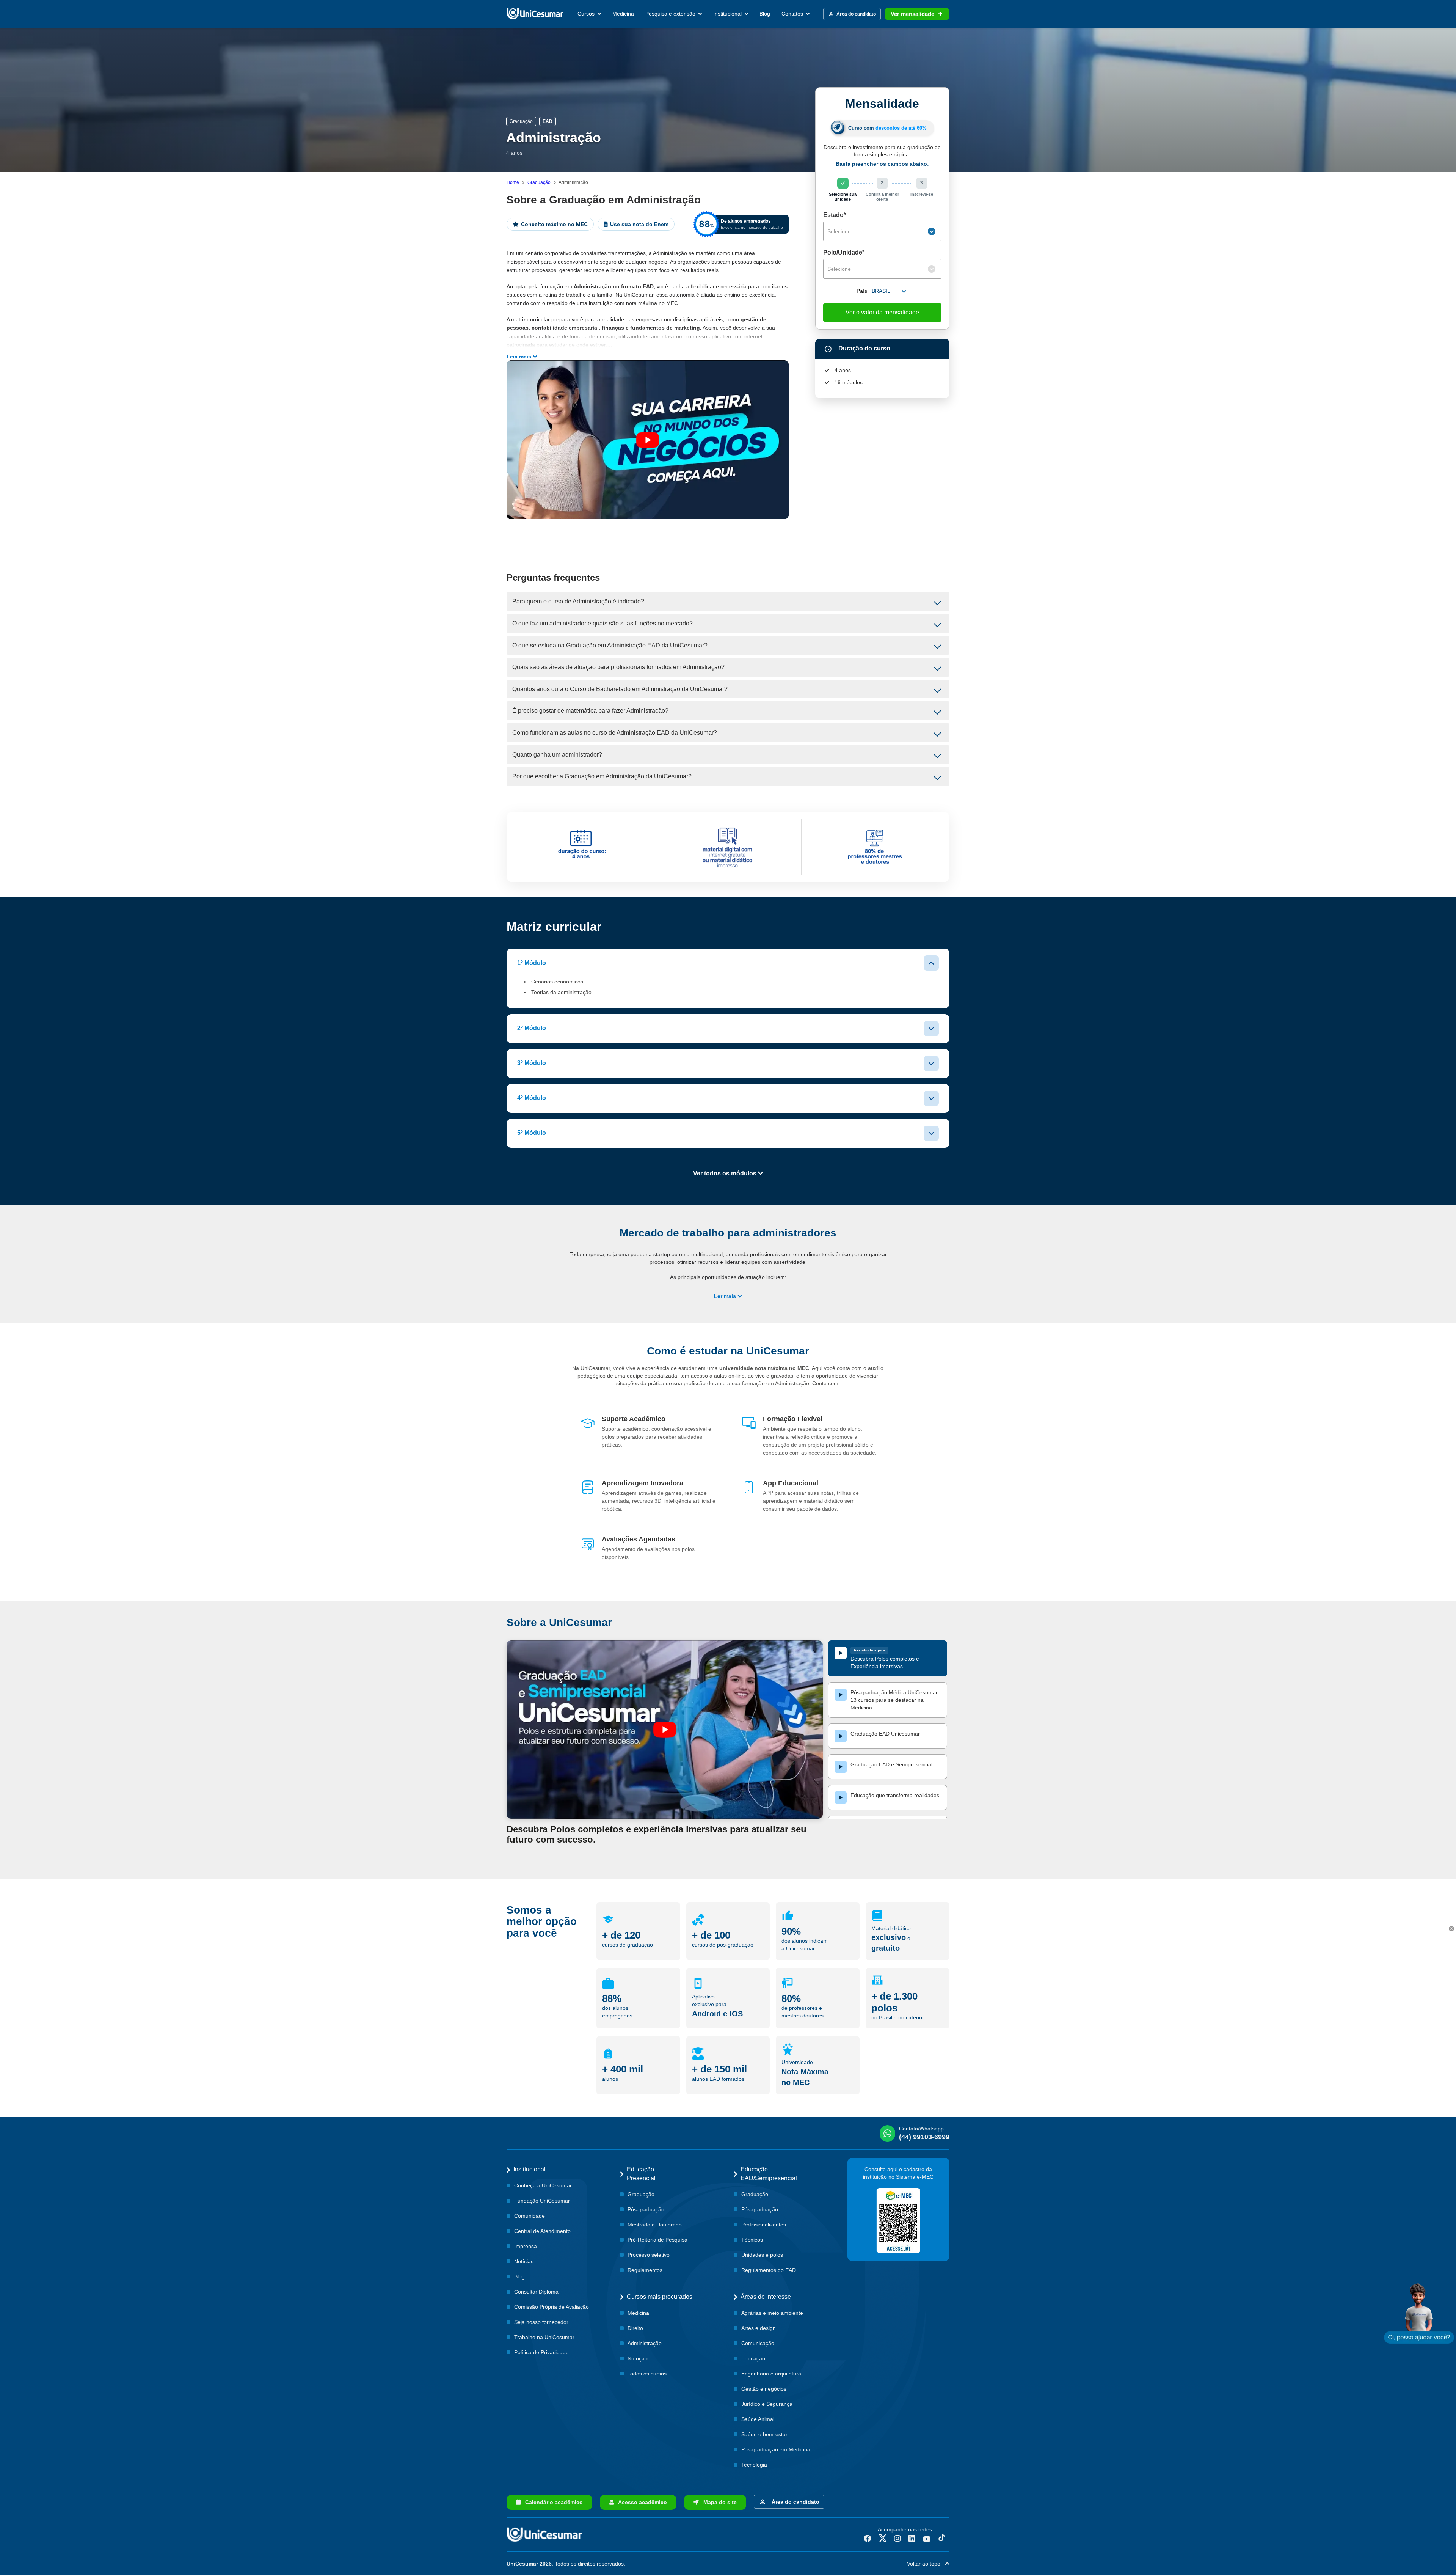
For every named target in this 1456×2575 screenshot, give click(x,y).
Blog (765, 14)
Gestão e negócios (764, 2389)
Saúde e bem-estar (764, 2434)
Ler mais (726, 1296)
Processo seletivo (649, 2255)
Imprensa (526, 2246)
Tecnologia (754, 2465)
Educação (753, 2358)
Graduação (539, 182)
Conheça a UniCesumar (543, 2185)
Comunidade (530, 2216)
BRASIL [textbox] (881, 291)
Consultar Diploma (536, 2292)
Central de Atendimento (542, 2231)
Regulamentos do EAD (769, 2270)
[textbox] (877, 231)
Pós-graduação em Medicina (776, 2449)
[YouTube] (927, 2539)
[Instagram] (897, 2539)
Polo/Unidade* (844, 252)
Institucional (728, 14)
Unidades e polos (762, 2255)
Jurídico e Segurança (767, 2404)
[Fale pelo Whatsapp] (1419, 2313)
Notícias (524, 2261)
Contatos (793, 14)
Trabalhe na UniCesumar (544, 2337)
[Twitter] (883, 2539)
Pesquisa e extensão (671, 14)
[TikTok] (942, 2539)
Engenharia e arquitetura (771, 2374)
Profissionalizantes (764, 2225)
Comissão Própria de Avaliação (551, 2307)
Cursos (587, 14)
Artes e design (759, 2328)
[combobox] (882, 231)
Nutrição (638, 2358)
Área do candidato (794, 2502)
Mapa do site (718, 2502)
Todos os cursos (647, 2374)
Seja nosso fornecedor (541, 2322)
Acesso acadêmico (640, 2502)
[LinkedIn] (912, 2539)
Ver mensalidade (912, 14)
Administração (645, 2343)
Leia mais (520, 357)
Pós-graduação (646, 2209)
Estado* (835, 215)
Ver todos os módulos (726, 1173)
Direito (635, 2328)
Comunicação (758, 2343)
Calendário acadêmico (552, 2502)
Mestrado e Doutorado (655, 2225)
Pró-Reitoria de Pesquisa (657, 2240)
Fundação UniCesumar (542, 2201)
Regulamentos (645, 2270)
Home (513, 182)
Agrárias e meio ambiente (772, 2313)
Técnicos (752, 2240)
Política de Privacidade (541, 2352)
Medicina (623, 14)
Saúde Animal (758, 2419)
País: (863, 291)
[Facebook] (868, 2539)
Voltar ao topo (926, 2564)
